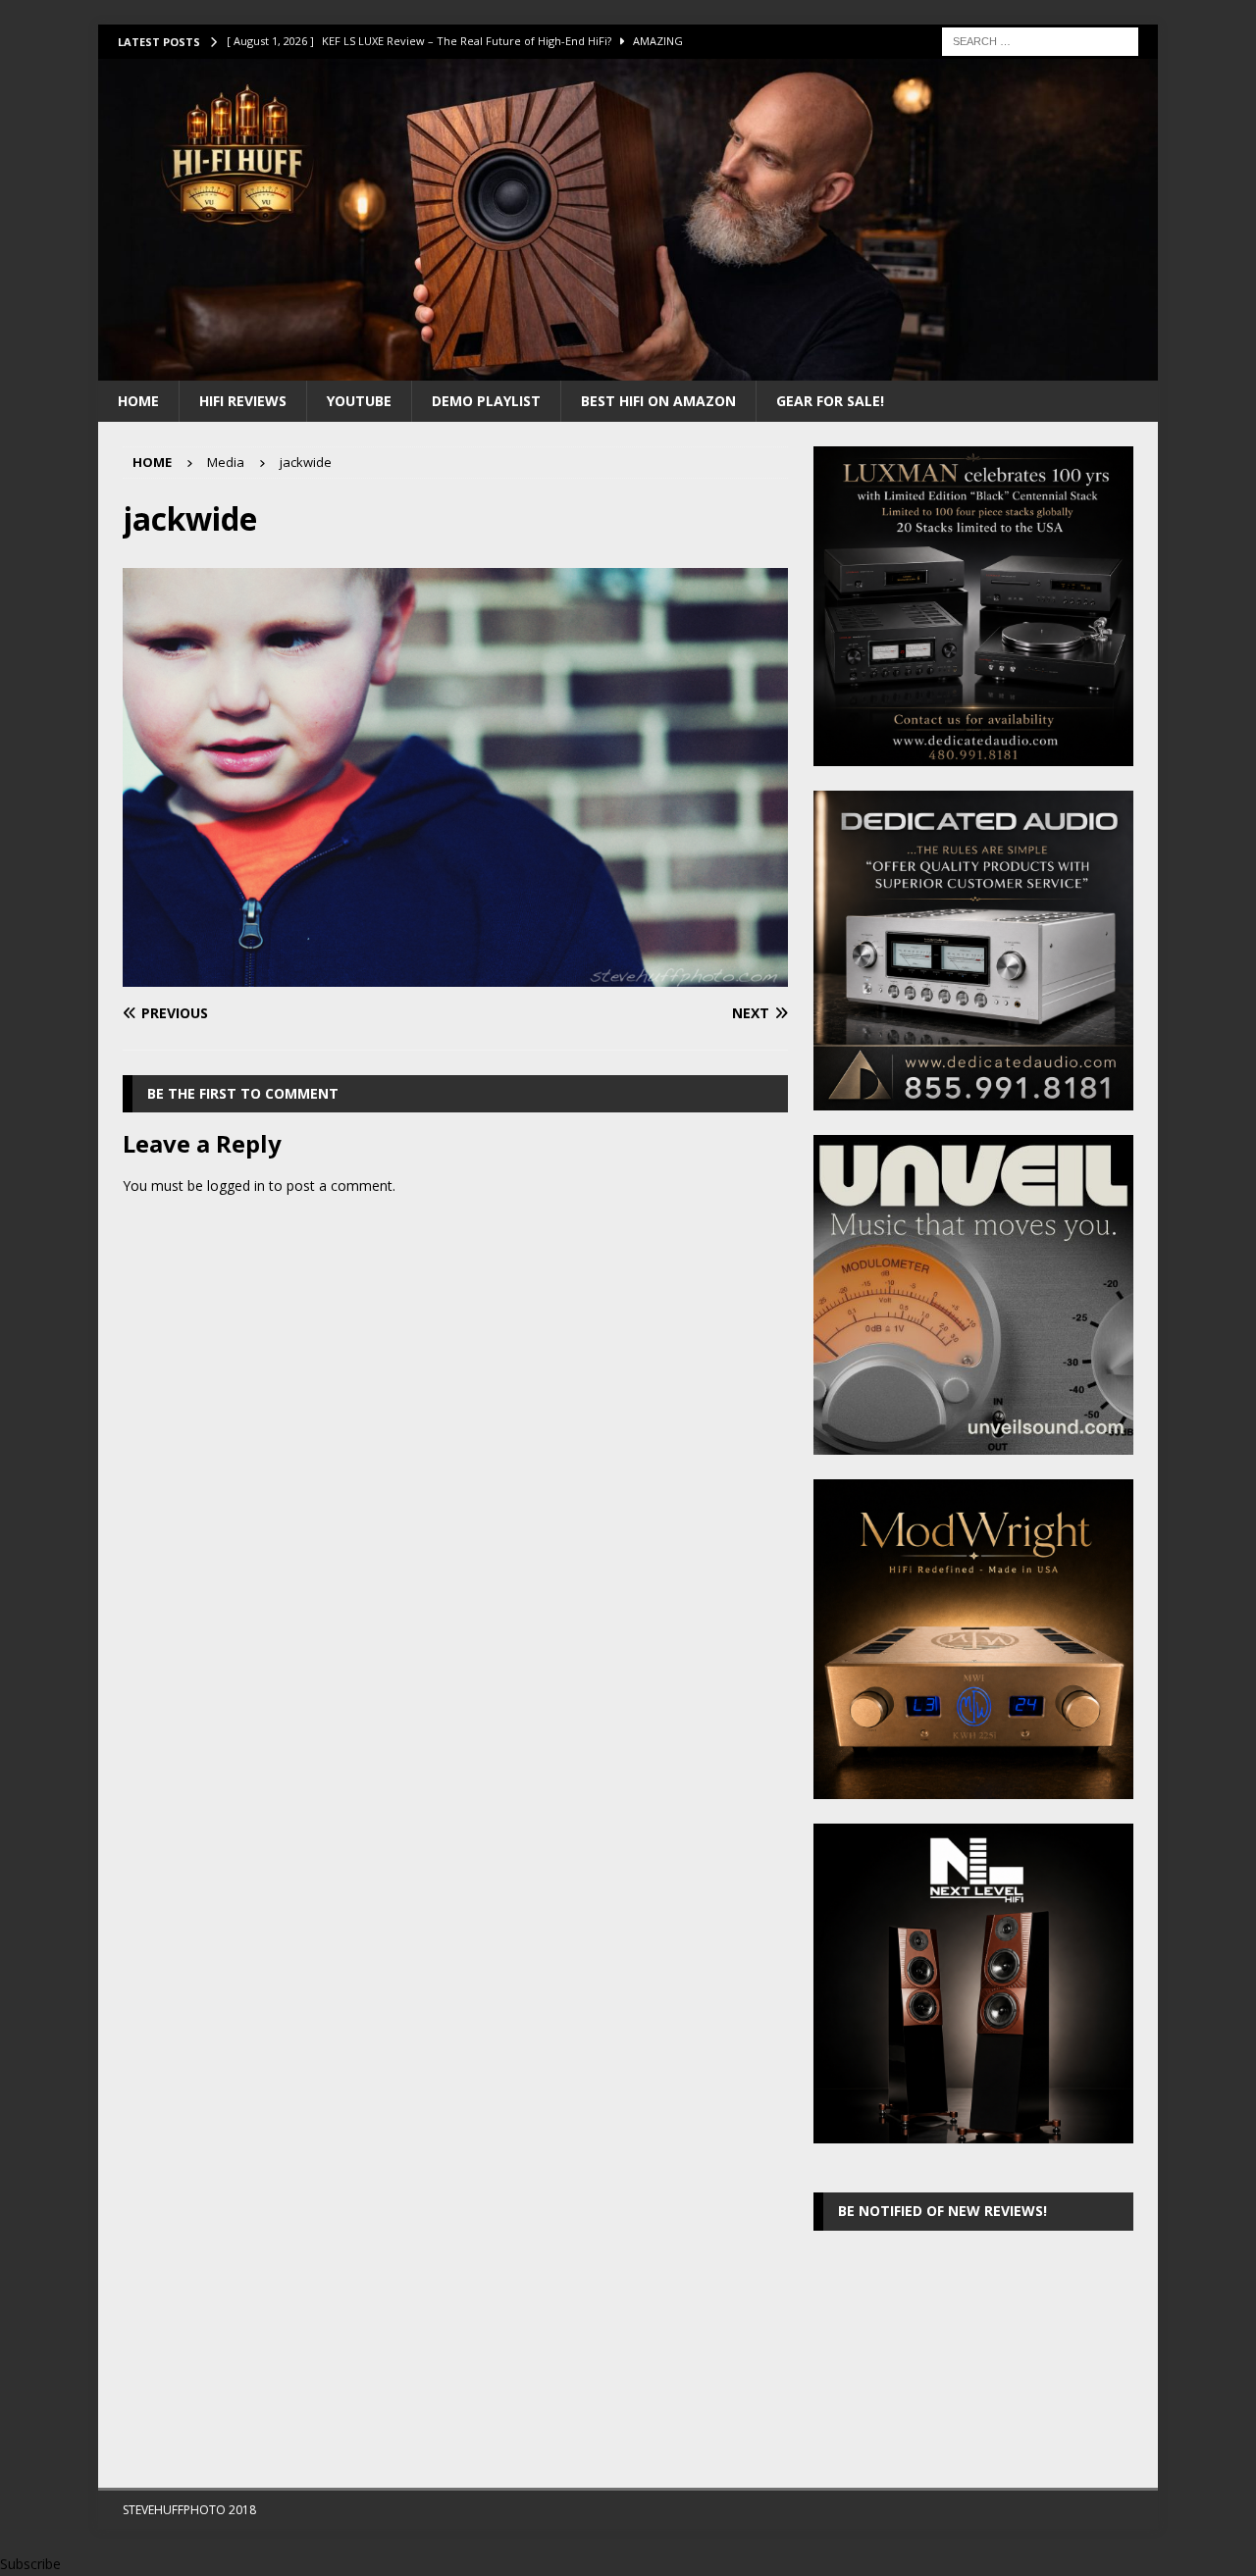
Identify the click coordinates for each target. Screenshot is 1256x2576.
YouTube (359, 401)
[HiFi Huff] (628, 368)
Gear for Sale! (830, 401)
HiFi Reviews (243, 401)
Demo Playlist (486, 401)
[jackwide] (455, 975)
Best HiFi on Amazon (658, 401)
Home (138, 401)
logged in (236, 1185)
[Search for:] (1040, 40)
